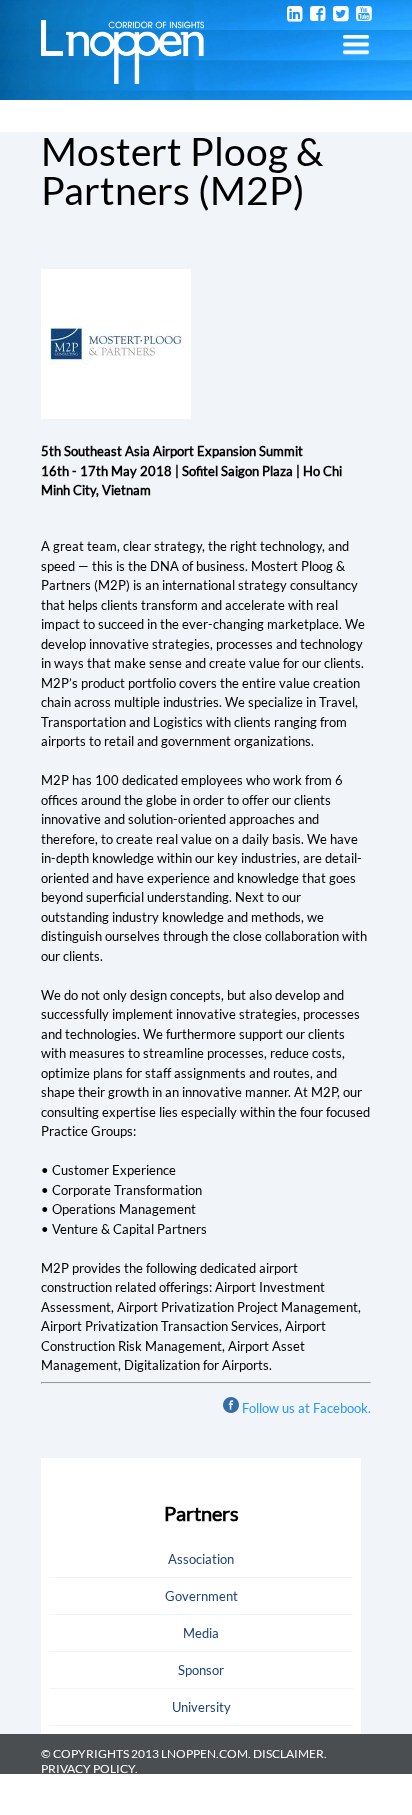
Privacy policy (88, 1768)
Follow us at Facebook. (306, 1408)
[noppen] (122, 74)
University (201, 1707)
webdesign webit (315, 1807)
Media (201, 1633)
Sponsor (201, 1670)
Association (201, 1559)
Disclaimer (288, 1753)
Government (201, 1596)
